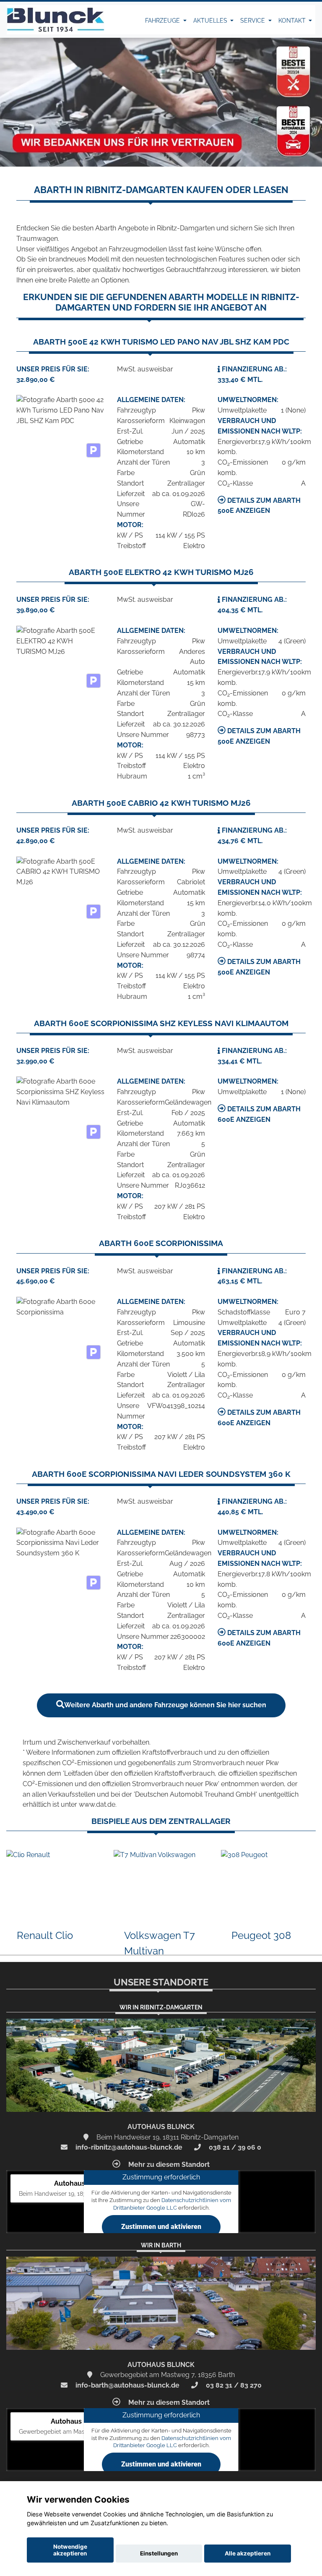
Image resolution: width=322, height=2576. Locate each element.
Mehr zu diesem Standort (168, 2165)
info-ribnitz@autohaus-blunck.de (128, 2147)
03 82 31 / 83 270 (233, 2385)
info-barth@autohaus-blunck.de (127, 2385)
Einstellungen (159, 2553)
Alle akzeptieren (248, 2553)
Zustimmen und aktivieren (161, 2227)
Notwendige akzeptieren (70, 2550)
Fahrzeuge (163, 21)
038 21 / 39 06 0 (234, 2147)
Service (253, 21)
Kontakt (293, 21)
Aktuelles (211, 21)
